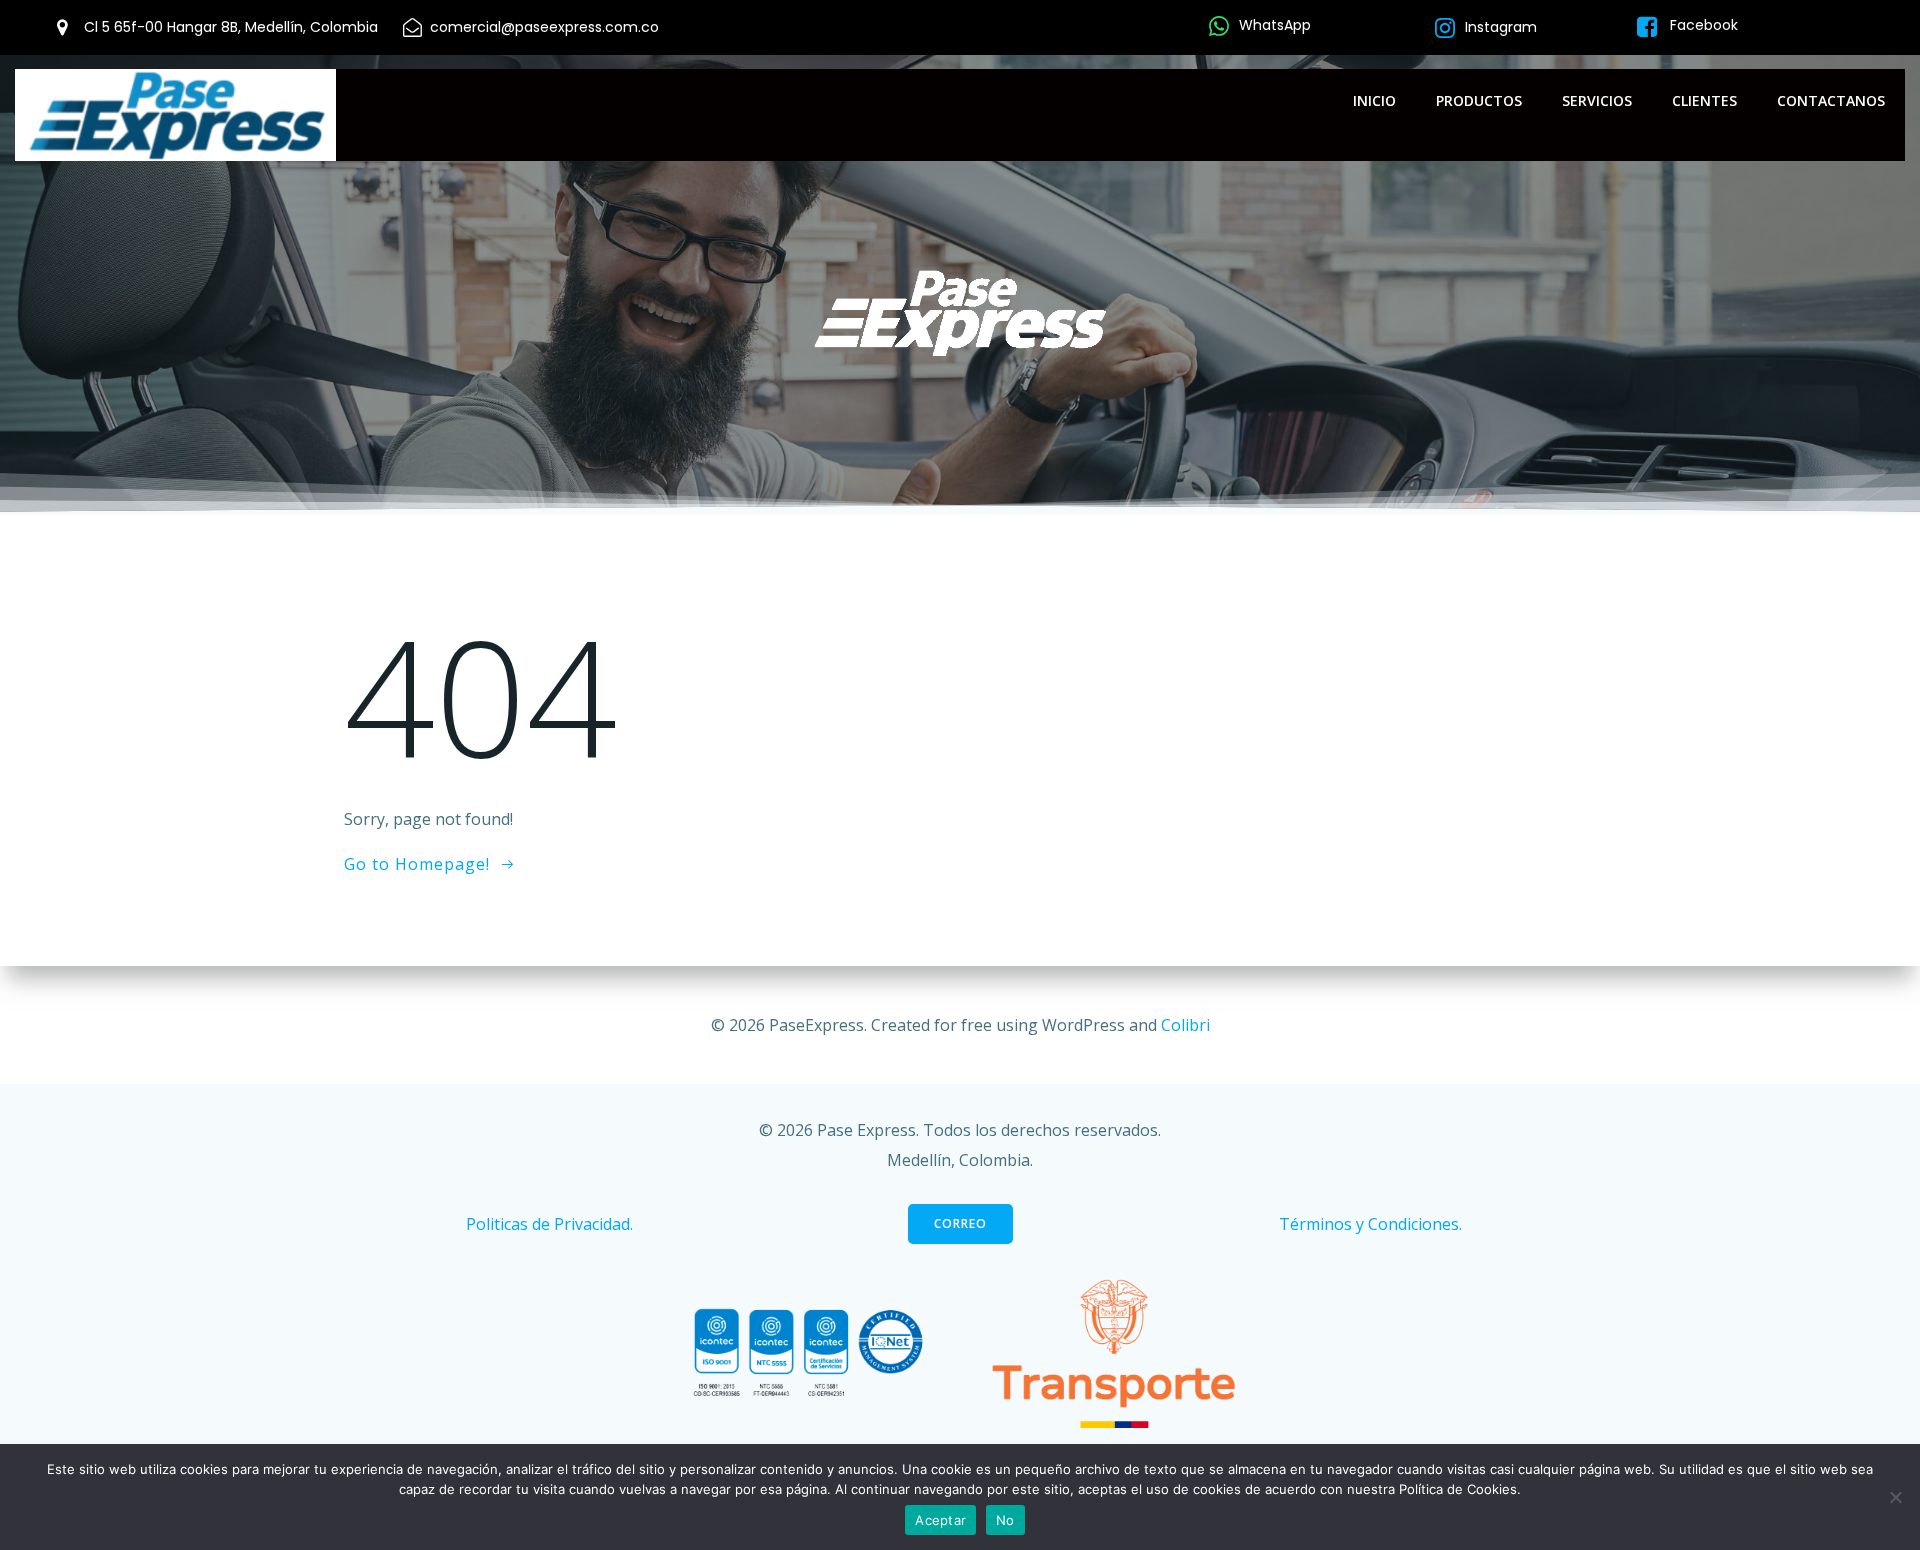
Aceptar (940, 1520)
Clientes (1704, 100)
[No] (1895, 1497)
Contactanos (1831, 100)
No (1005, 1520)
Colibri (1185, 1025)
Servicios (1597, 100)
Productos (1479, 100)
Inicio (1374, 100)
